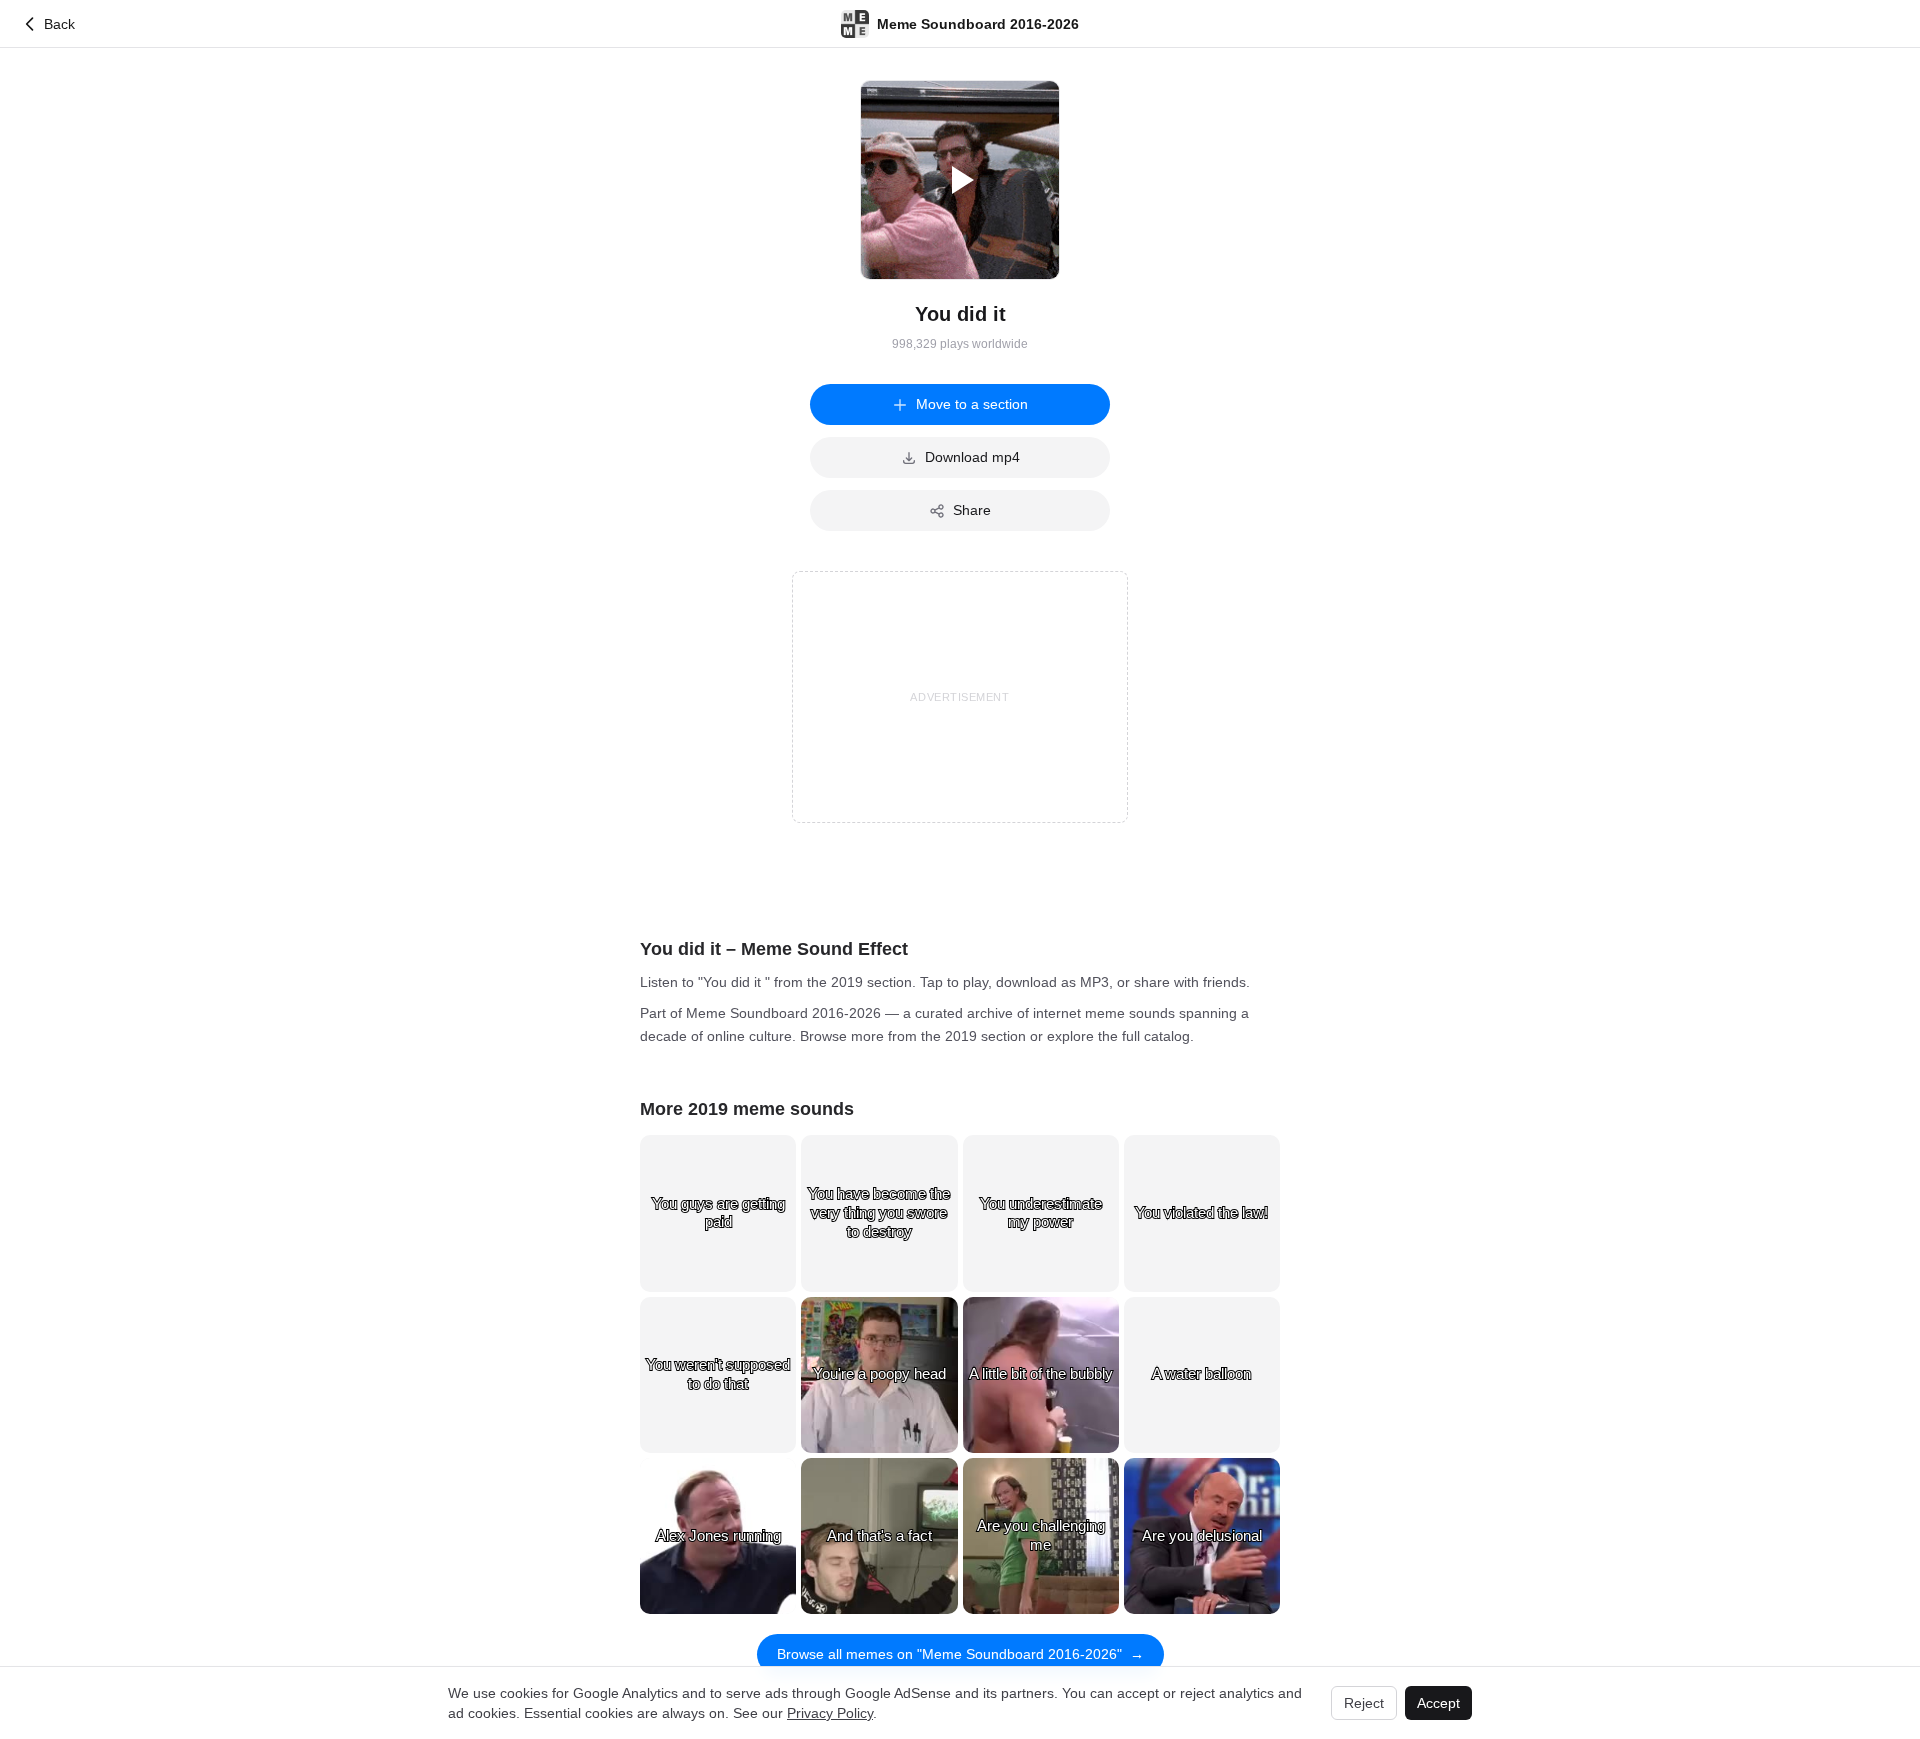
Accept (1438, 1703)
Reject (1364, 1703)
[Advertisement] (960, 697)
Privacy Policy (830, 1713)
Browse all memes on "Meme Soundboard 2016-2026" (960, 1654)
